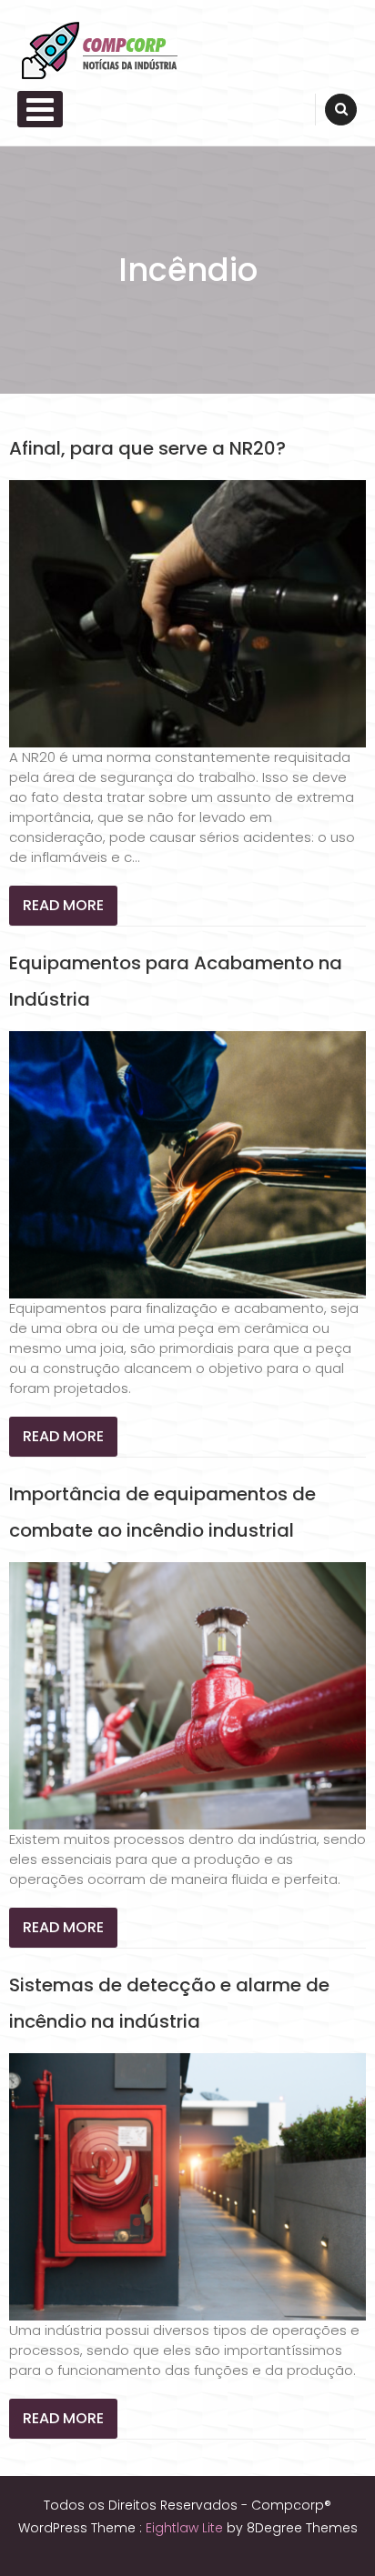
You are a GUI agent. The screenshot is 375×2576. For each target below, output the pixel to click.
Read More (63, 905)
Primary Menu (40, 109)
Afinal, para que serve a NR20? (147, 448)
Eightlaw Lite (186, 2528)
